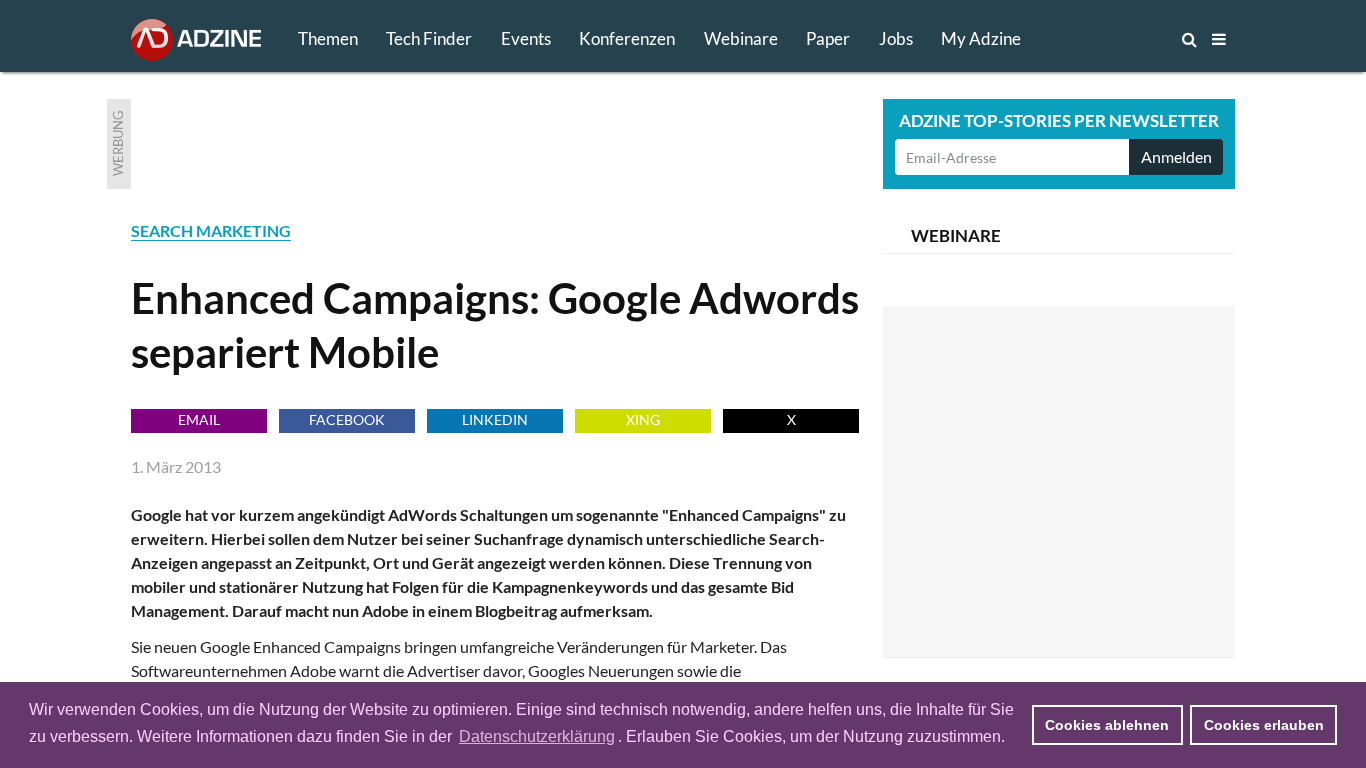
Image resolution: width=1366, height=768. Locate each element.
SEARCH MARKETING (211, 230)
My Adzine (981, 38)
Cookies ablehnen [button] (1107, 725)
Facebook (347, 419)
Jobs (896, 38)
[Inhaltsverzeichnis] (1219, 39)
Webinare (741, 38)
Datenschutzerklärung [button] (537, 736)
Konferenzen (627, 38)
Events (526, 38)
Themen (328, 38)
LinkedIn (495, 419)
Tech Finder (429, 38)
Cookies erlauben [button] (1264, 725)
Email (199, 419)
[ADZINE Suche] (1123, 39)
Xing (643, 419)
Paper (828, 38)
